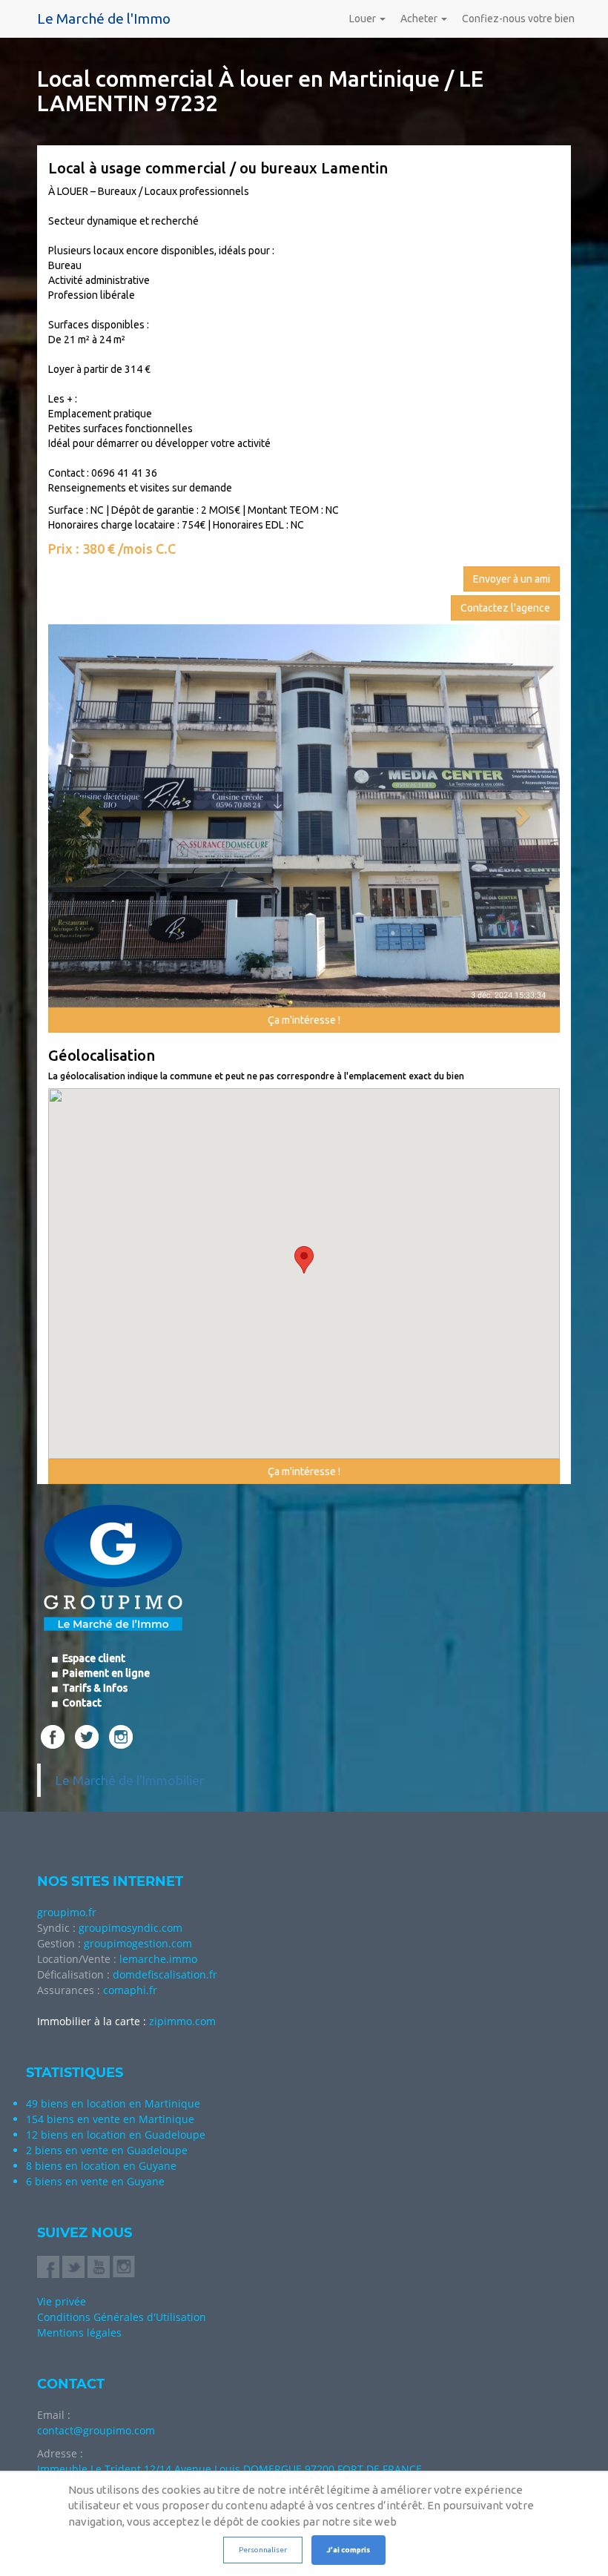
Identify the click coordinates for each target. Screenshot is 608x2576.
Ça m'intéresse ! (304, 1020)
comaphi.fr (130, 1990)
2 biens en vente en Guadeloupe (107, 2150)
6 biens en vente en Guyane (95, 2181)
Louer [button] (364, 19)
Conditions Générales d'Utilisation (122, 2317)
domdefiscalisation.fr (165, 1974)
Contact (81, 1703)
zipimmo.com (182, 2021)
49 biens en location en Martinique (113, 2103)
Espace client (93, 1658)
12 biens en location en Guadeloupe (116, 2135)
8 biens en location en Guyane (101, 2166)
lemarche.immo (158, 1959)
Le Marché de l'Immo (104, 19)
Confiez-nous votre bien (518, 19)
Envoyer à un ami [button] (512, 579)
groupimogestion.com (138, 1943)
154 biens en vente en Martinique (110, 2119)
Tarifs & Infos (94, 1688)
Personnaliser (263, 2550)
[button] (87, 816)
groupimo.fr (67, 1912)
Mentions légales (79, 2332)
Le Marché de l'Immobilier (130, 1780)
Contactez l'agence (505, 608)
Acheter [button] (420, 19)
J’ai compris (348, 2550)
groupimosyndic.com (130, 1928)
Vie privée (62, 2301)
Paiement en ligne (105, 1673)
